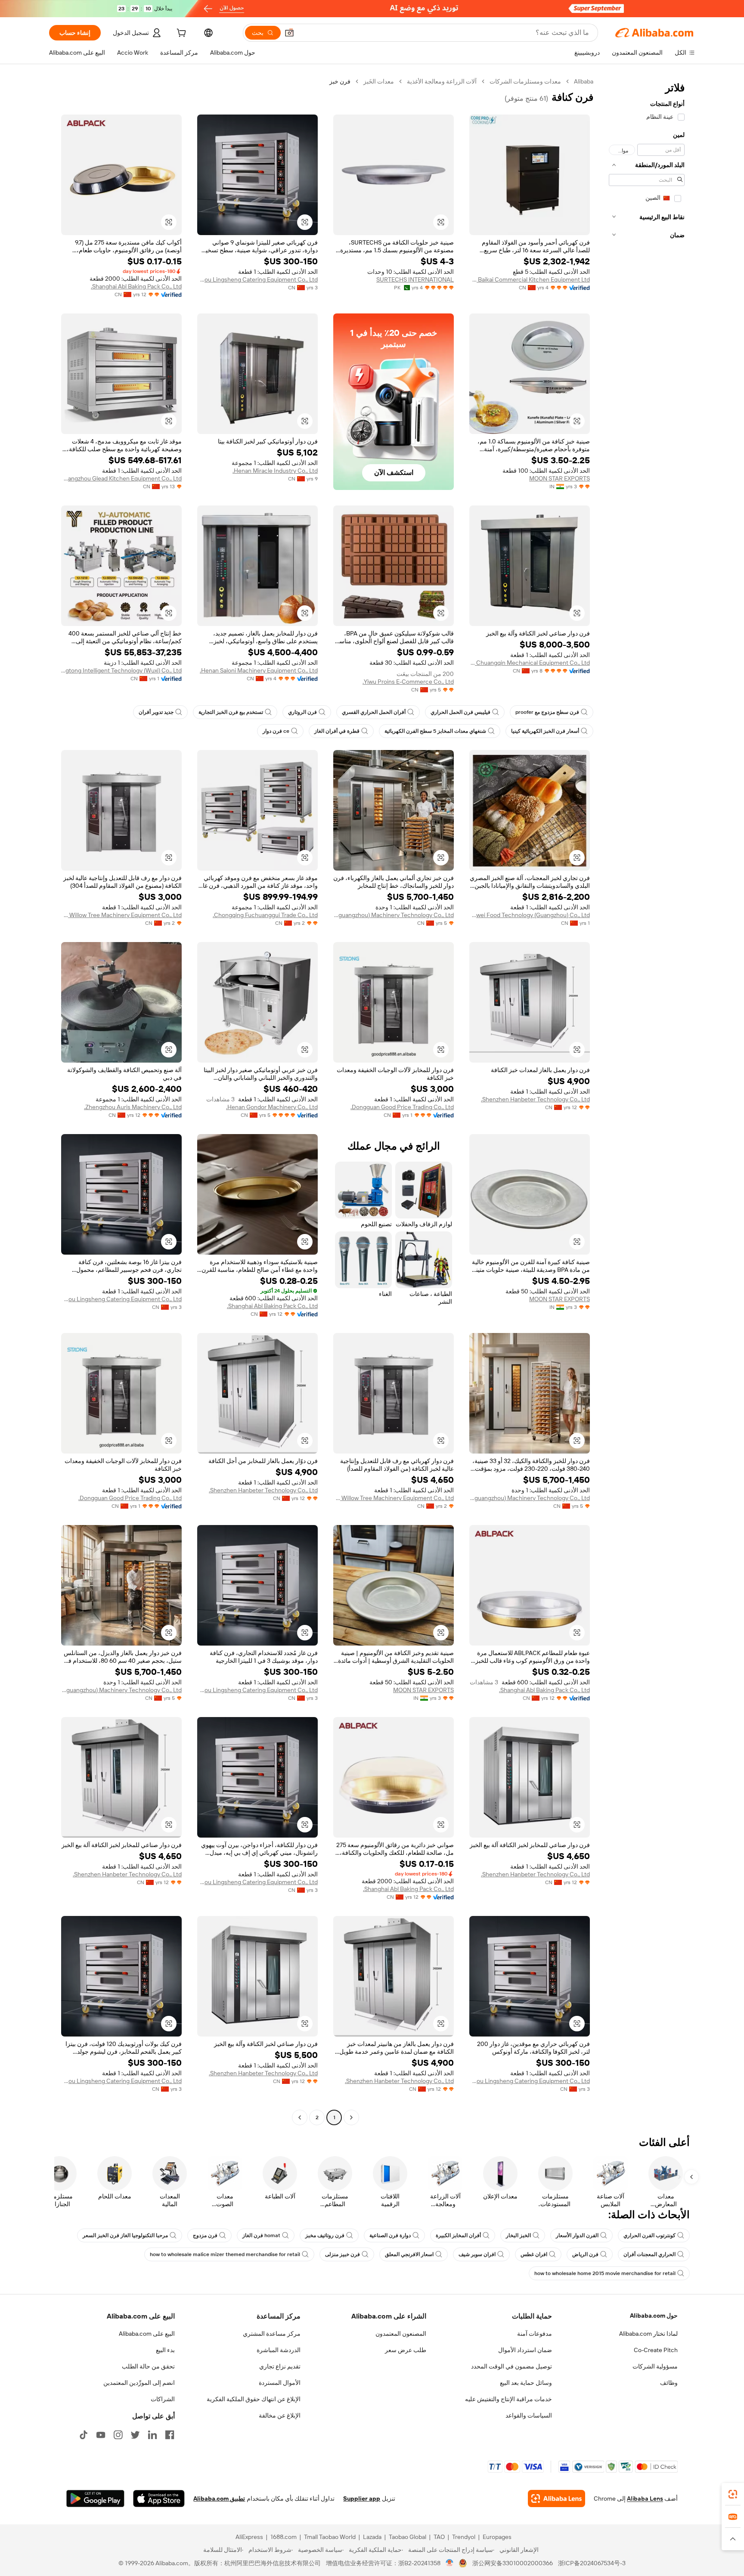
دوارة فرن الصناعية (390, 2235)
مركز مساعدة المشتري (272, 2334)
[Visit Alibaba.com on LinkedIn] (152, 2435)
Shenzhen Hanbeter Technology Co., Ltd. (535, 1099)
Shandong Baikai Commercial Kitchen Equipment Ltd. (530, 279)
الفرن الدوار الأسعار (577, 2235)
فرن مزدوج (205, 2235)
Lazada (372, 2537)
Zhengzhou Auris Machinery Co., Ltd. (133, 1107)
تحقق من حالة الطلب (148, 2366)
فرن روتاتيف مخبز (325, 2235)
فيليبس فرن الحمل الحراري (460, 712)
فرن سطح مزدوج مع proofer (547, 712)
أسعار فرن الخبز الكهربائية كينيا (545, 731)
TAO (439, 2537)
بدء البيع (165, 2350)
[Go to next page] (300, 2117)
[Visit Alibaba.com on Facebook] (170, 2435)
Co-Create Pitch (656, 2350)
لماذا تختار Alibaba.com (648, 2334)
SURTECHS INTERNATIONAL (415, 279)
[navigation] (647, 1100)
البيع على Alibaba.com (147, 2334)
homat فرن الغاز (261, 2235)
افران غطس (534, 2254)
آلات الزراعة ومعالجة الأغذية (442, 81)
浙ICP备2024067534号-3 (592, 2563)
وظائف (669, 2383)
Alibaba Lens (645, 2499)
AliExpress (249, 2537)
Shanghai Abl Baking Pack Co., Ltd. (136, 286)
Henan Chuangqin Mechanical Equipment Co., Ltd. (530, 663)
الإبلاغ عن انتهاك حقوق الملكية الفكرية (254, 2399)
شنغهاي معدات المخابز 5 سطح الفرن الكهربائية (435, 731)
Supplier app (362, 2499)
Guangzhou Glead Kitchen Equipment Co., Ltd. (121, 478)
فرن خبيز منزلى (343, 2254)
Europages (497, 2537)
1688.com (284, 2537)
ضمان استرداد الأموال (525, 2350)
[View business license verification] (450, 2563)
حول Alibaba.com (654, 2316)
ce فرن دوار (276, 731)
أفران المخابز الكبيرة (458, 2235)
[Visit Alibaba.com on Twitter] (135, 2435)
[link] (733, 2494)
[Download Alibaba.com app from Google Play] (95, 2499)
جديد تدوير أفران (156, 712)
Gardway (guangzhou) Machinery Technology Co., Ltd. (394, 915)
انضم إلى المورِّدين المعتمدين (139, 2383)
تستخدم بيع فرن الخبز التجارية (231, 712)
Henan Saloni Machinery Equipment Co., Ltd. (259, 670)
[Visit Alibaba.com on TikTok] (84, 2435)
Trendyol (464, 2537)
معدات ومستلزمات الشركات (525, 81)
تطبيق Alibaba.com (219, 2499)
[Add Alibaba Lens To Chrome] (556, 2499)
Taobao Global (408, 2537)
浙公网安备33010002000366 (513, 2563)
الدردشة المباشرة (279, 2350)
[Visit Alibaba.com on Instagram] (118, 2435)
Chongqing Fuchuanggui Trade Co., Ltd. (265, 915)
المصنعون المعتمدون (401, 2334)
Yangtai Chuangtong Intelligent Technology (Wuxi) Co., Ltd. (121, 670)
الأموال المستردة (280, 2383)
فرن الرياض (585, 2254)
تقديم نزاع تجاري (280, 2366)
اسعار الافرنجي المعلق (409, 2254)
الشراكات (163, 2399)
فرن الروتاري (302, 712)
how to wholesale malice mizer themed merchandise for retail (225, 2254)
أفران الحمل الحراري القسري (374, 712)
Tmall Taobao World (330, 2537)
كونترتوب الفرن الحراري (649, 2235)
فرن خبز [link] (340, 81)
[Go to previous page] (351, 2117)
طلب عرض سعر (406, 2350)
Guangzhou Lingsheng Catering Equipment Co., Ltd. (257, 279)
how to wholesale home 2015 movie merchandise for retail (605, 2273)
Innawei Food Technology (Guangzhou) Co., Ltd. (530, 915)
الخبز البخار (518, 2235)
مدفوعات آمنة (535, 2334)
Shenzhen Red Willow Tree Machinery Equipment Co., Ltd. (121, 915)
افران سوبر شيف (477, 2254)
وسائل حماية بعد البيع (526, 2383)
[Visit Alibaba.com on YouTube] (101, 2435)
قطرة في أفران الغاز (337, 731)
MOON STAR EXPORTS (560, 478)
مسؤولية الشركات (655, 2366)
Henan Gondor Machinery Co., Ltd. (272, 1107)
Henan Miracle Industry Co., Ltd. (275, 471)
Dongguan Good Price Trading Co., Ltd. (402, 1107)
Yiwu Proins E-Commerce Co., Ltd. (408, 682)
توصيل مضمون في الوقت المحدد (512, 2366)
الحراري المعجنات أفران (649, 2254)
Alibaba (584, 81)
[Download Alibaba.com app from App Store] (159, 2499)
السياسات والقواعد (529, 2415)
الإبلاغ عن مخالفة (280, 2415)
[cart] (180, 34)
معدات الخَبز (379, 81)
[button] (289, 33)
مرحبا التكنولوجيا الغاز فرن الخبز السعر (125, 2235)
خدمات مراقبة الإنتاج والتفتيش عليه (508, 2399)
